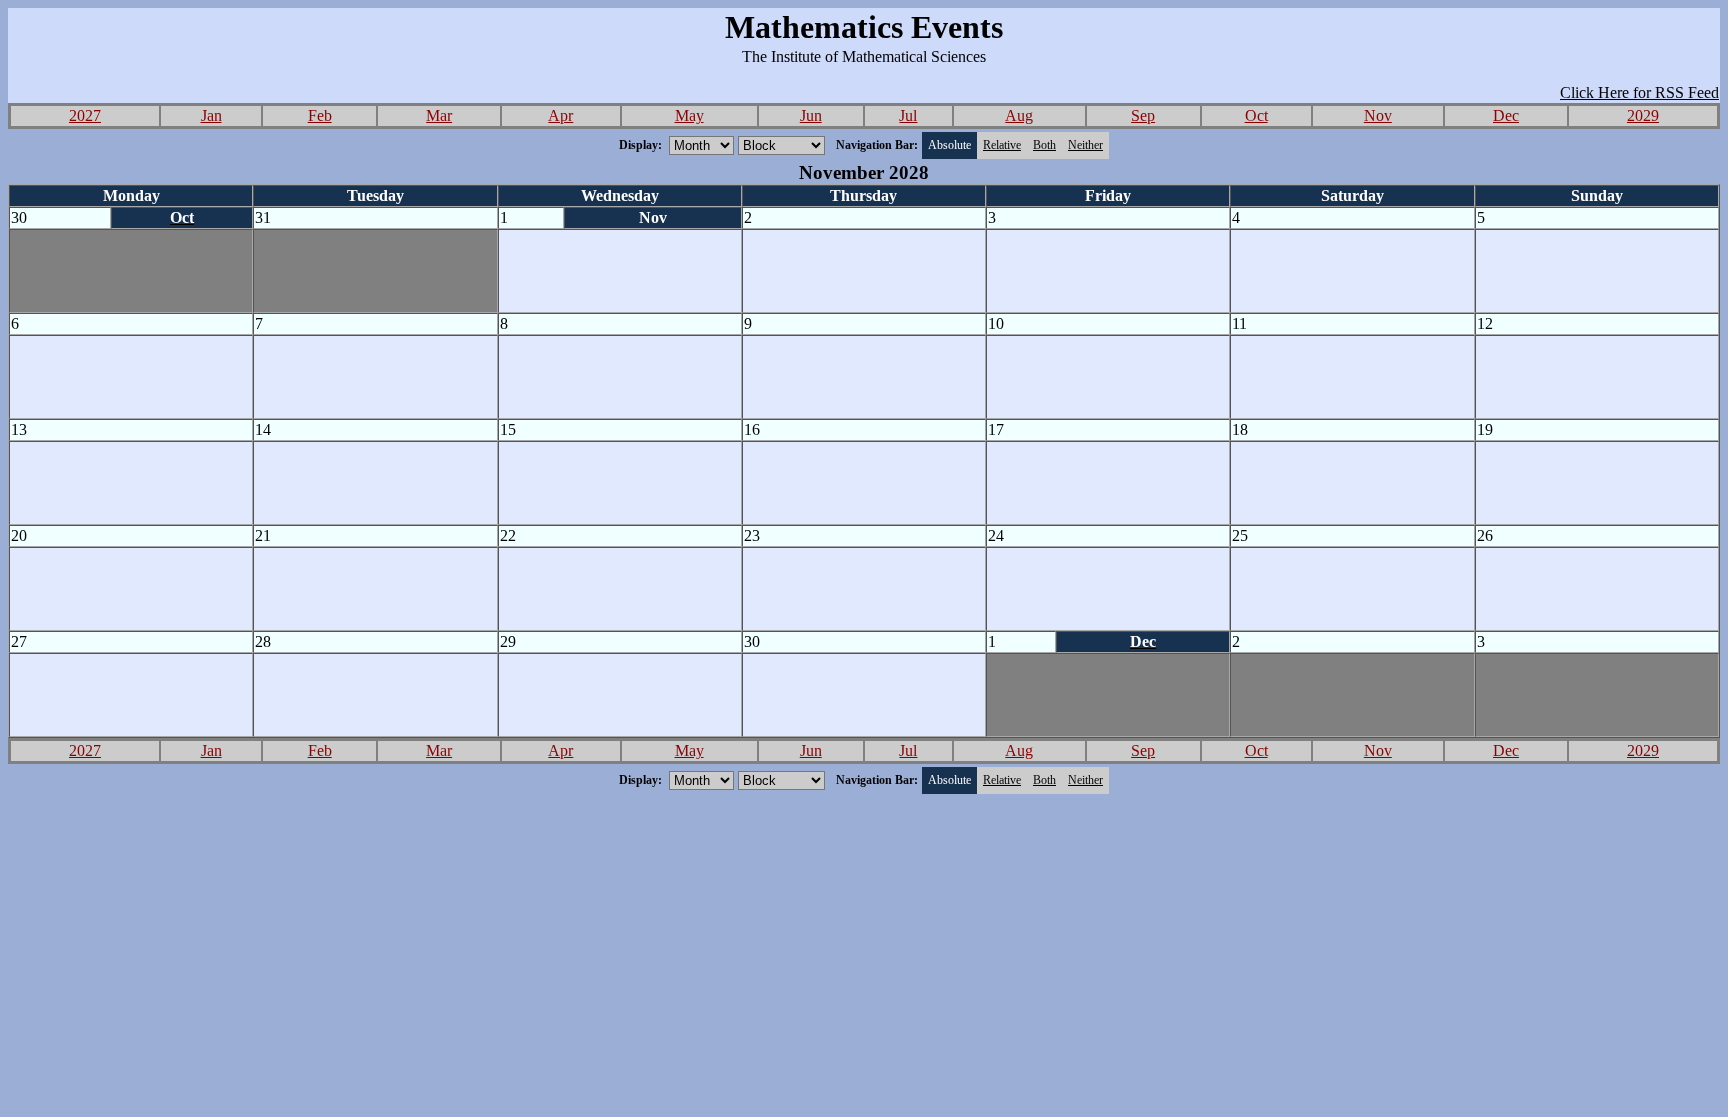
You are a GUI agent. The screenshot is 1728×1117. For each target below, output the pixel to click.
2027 (85, 115)
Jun (811, 115)
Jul (908, 115)
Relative (1002, 145)
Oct (1256, 115)
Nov (1378, 115)
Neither (1085, 145)
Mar (439, 115)
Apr (560, 115)
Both (1044, 145)
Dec (1506, 115)
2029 (1643, 115)
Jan (211, 115)
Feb (320, 115)
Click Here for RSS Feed (1639, 92)
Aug (1019, 115)
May (689, 115)
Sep (1143, 115)
